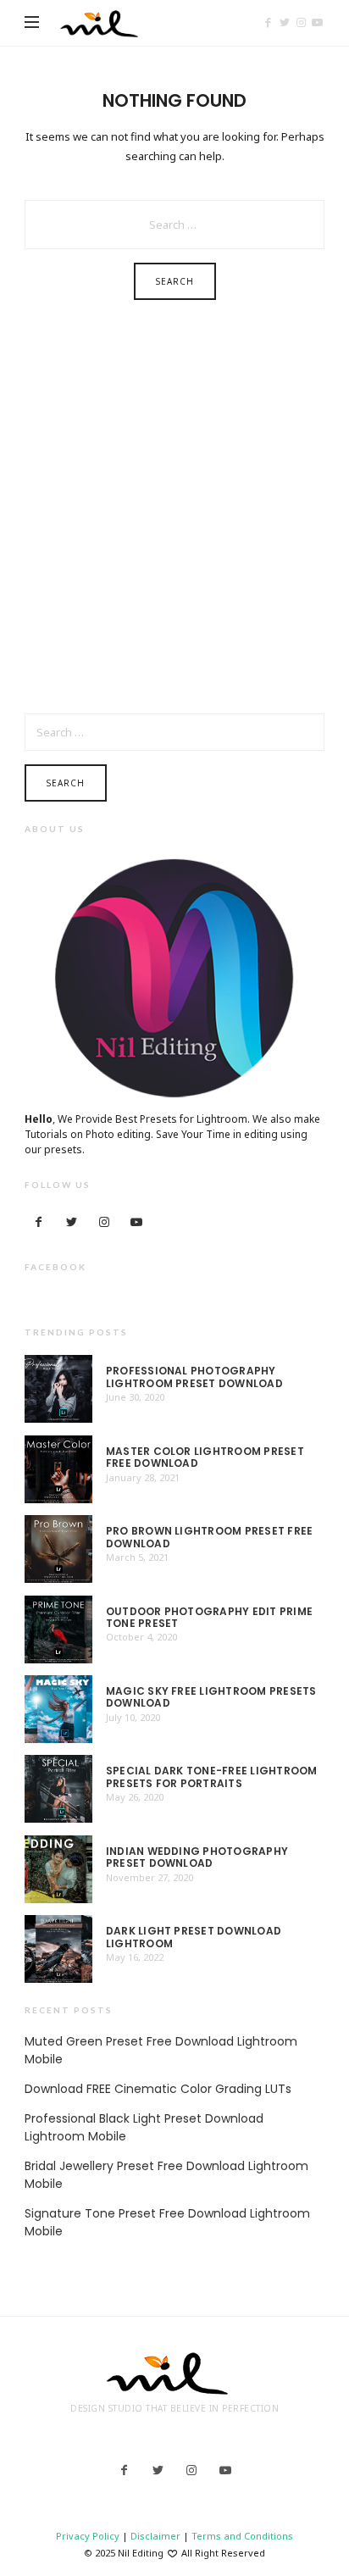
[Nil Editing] (104, 23)
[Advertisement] (174, 519)
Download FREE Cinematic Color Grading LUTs (158, 2089)
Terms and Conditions (242, 2536)
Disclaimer (155, 2536)
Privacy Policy (88, 2536)
